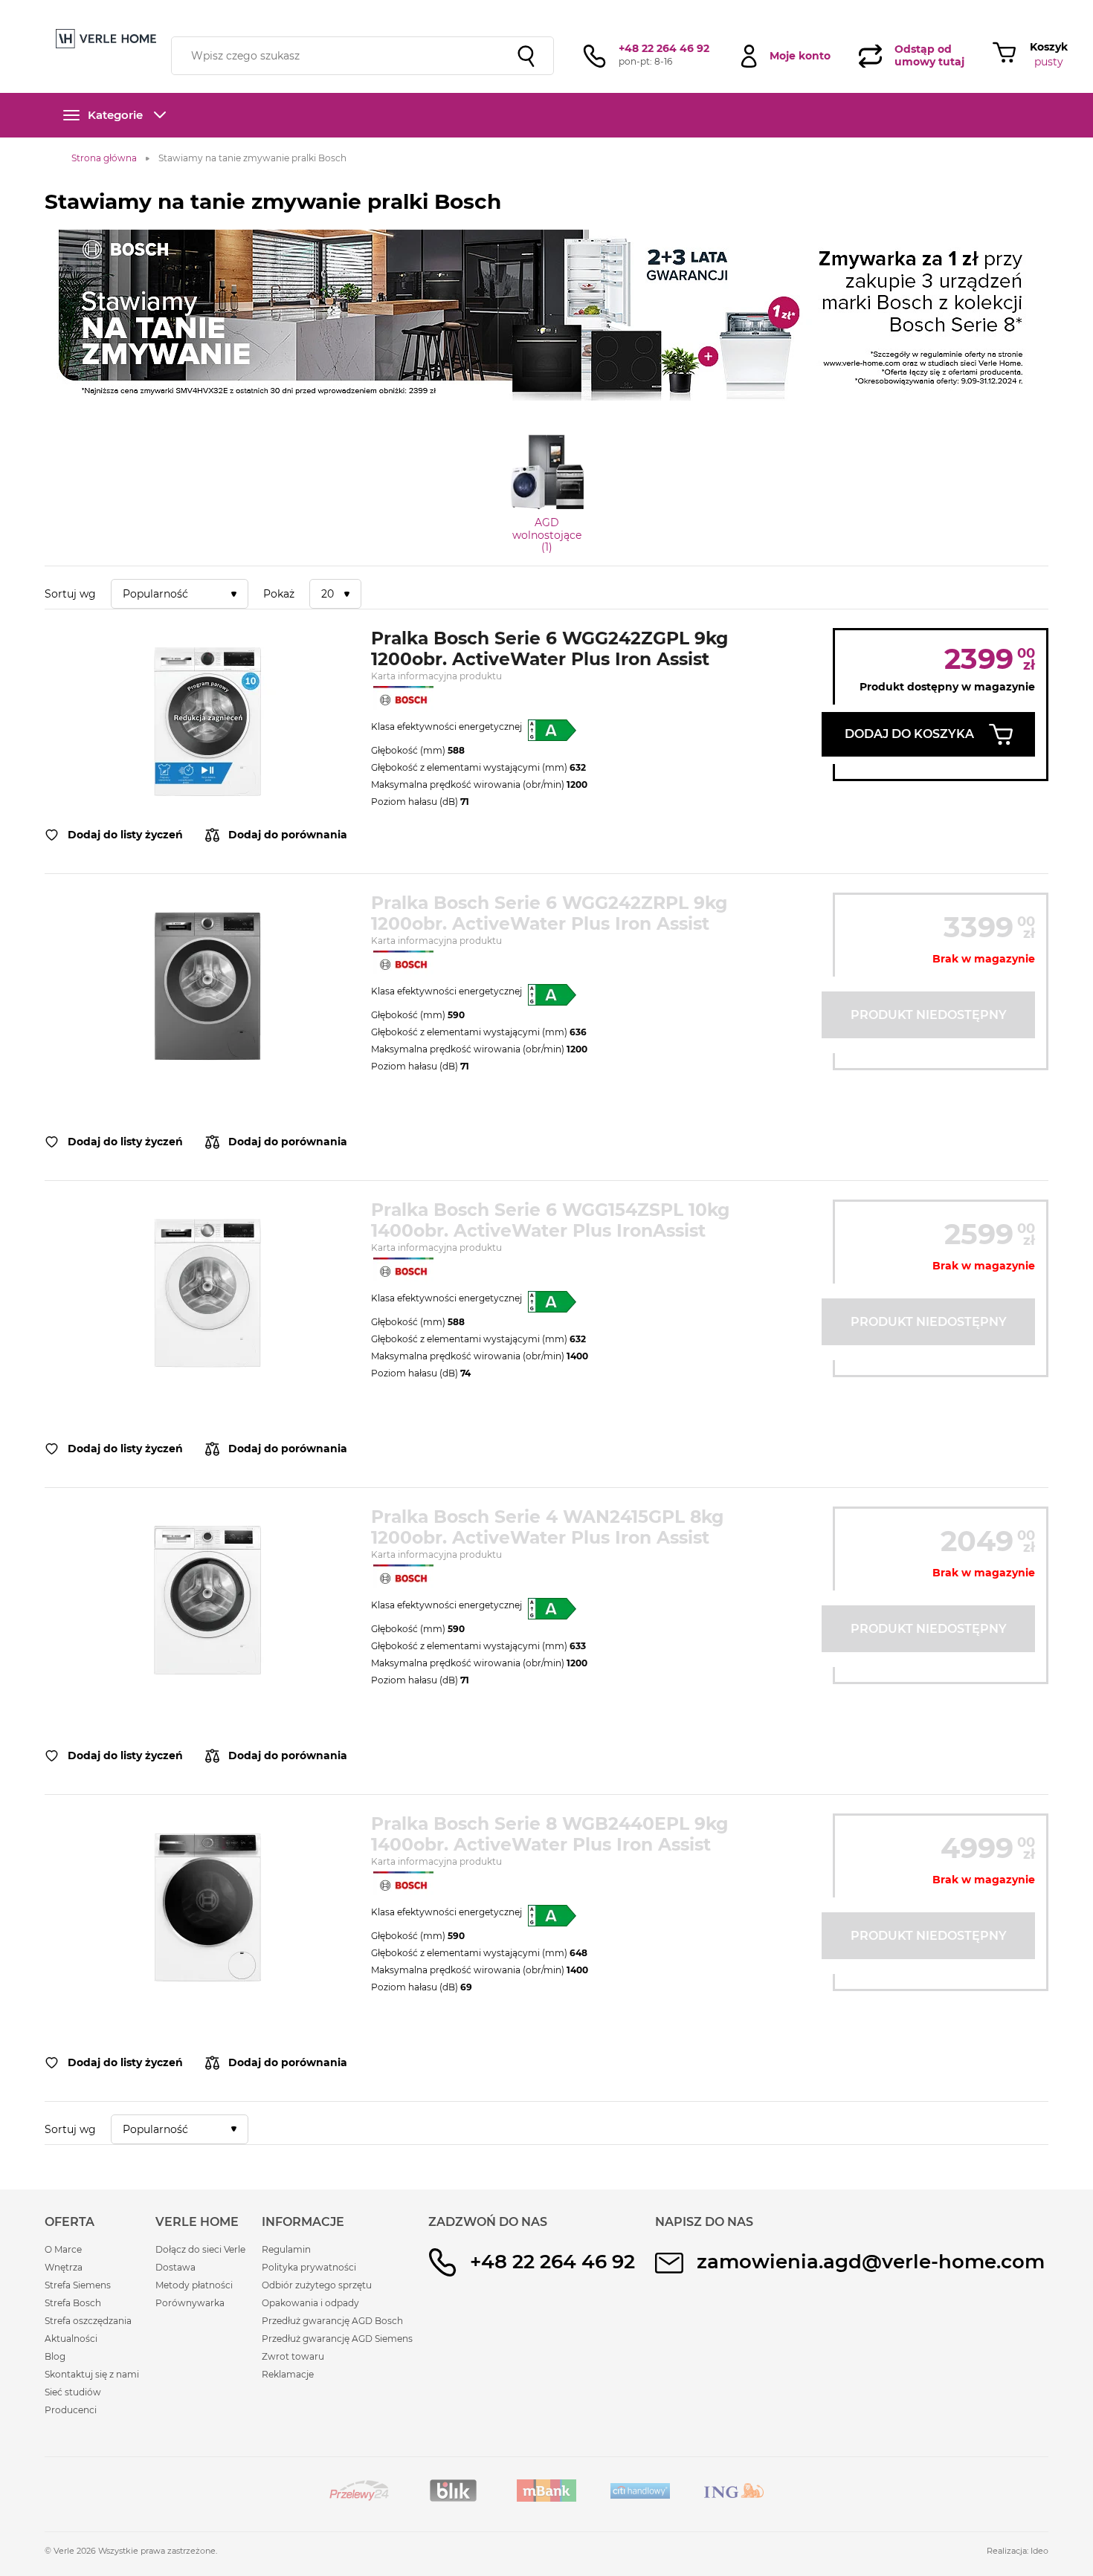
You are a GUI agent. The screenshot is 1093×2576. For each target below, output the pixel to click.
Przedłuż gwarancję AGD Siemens (337, 2339)
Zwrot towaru (293, 2356)
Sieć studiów (73, 2392)
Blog (55, 2356)
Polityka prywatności (309, 2267)
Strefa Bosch (73, 2303)
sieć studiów (664, 9)
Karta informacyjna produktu (436, 676)
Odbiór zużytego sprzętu (317, 2285)
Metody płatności (194, 2285)
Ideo (1039, 2551)
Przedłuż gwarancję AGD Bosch (332, 2321)
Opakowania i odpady (310, 2303)
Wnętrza (64, 2267)
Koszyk (1049, 47)
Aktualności (71, 2339)
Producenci (71, 2410)
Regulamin (286, 2249)
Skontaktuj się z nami (92, 2374)
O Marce (63, 2249)
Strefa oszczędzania (88, 2321)
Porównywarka (190, 2303)
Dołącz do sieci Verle (200, 2249)
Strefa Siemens (78, 2285)
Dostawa (175, 2267)
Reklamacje (288, 2374)
